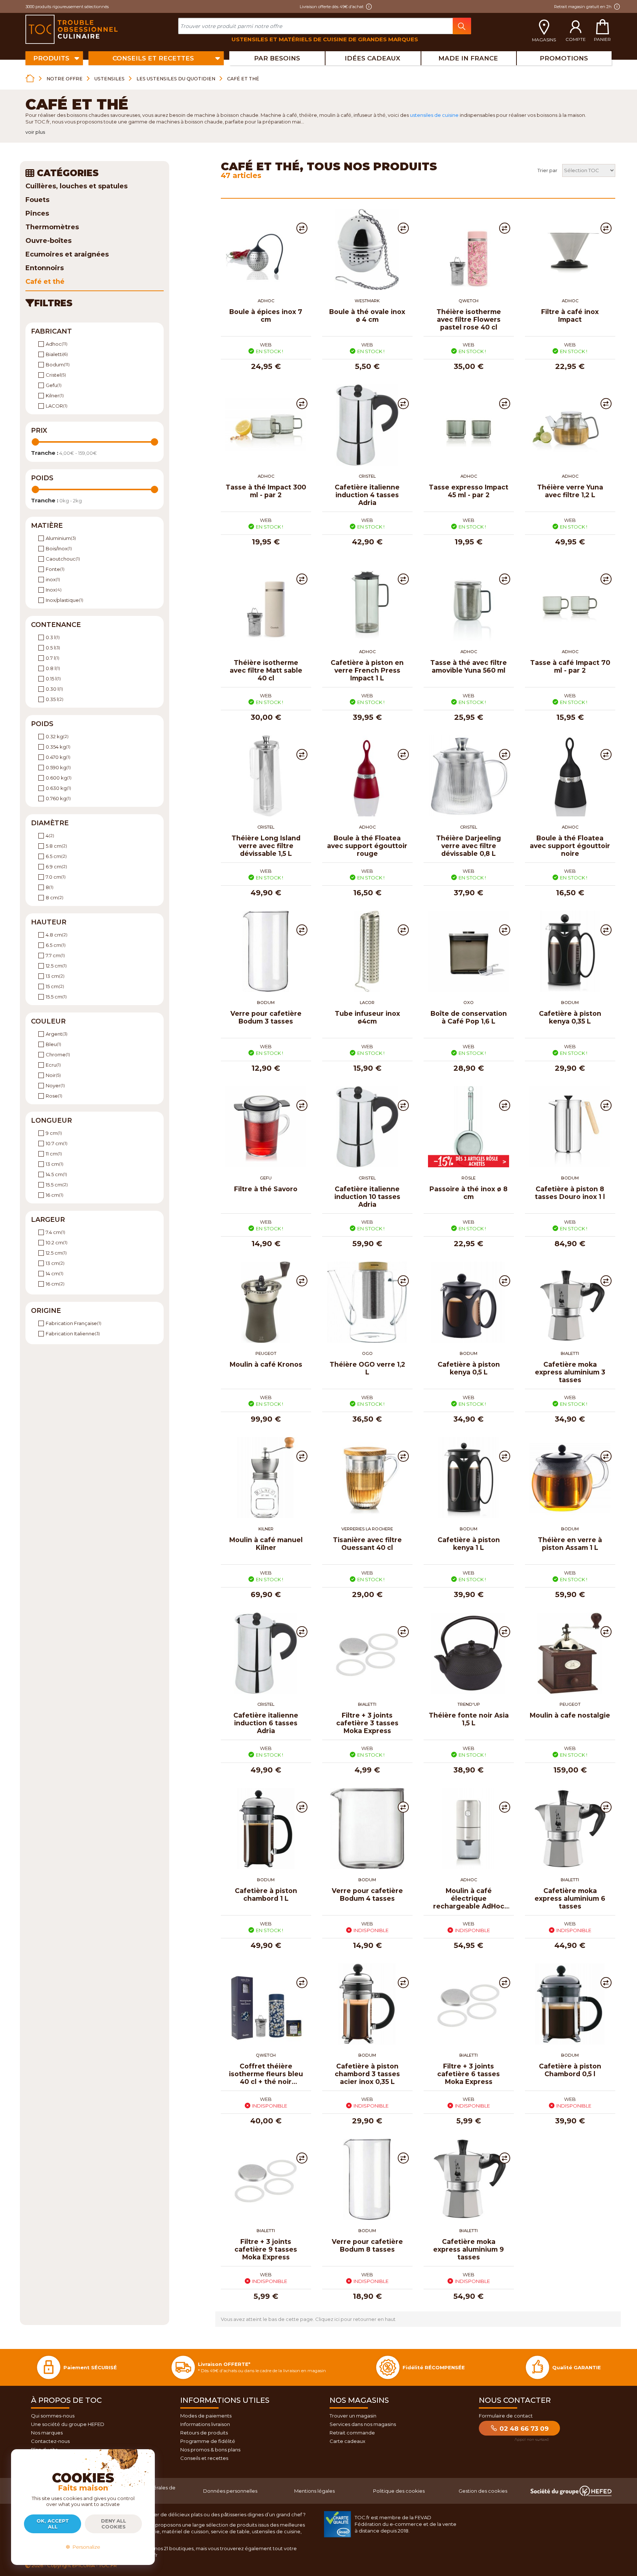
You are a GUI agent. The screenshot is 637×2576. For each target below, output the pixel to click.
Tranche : (45, 453)
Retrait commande (352, 2433)
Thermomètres (52, 227)
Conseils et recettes (204, 2458)
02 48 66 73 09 (523, 2429)
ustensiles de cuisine (434, 115)
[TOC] (72, 29)
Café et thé (45, 282)
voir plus (35, 132)
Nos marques (47, 2433)
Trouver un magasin (353, 2416)
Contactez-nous (50, 2441)
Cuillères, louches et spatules (76, 186)
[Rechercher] (462, 26)
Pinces (37, 213)
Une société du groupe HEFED (68, 2424)
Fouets (37, 200)
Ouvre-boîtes (48, 241)
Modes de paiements (206, 2416)
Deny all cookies (114, 2524)
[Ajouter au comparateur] (302, 228)
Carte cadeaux (347, 2441)
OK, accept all (53, 2524)
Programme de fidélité (208, 2441)
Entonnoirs (45, 268)
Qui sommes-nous (53, 2416)
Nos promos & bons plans (210, 2450)
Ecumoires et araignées (67, 254)
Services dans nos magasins (363, 2424)
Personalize (85, 2547)
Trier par (547, 170)
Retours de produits (204, 2433)
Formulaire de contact (506, 2416)
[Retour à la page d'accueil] (30, 78)
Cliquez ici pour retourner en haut (355, 2319)
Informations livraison (205, 2424)
